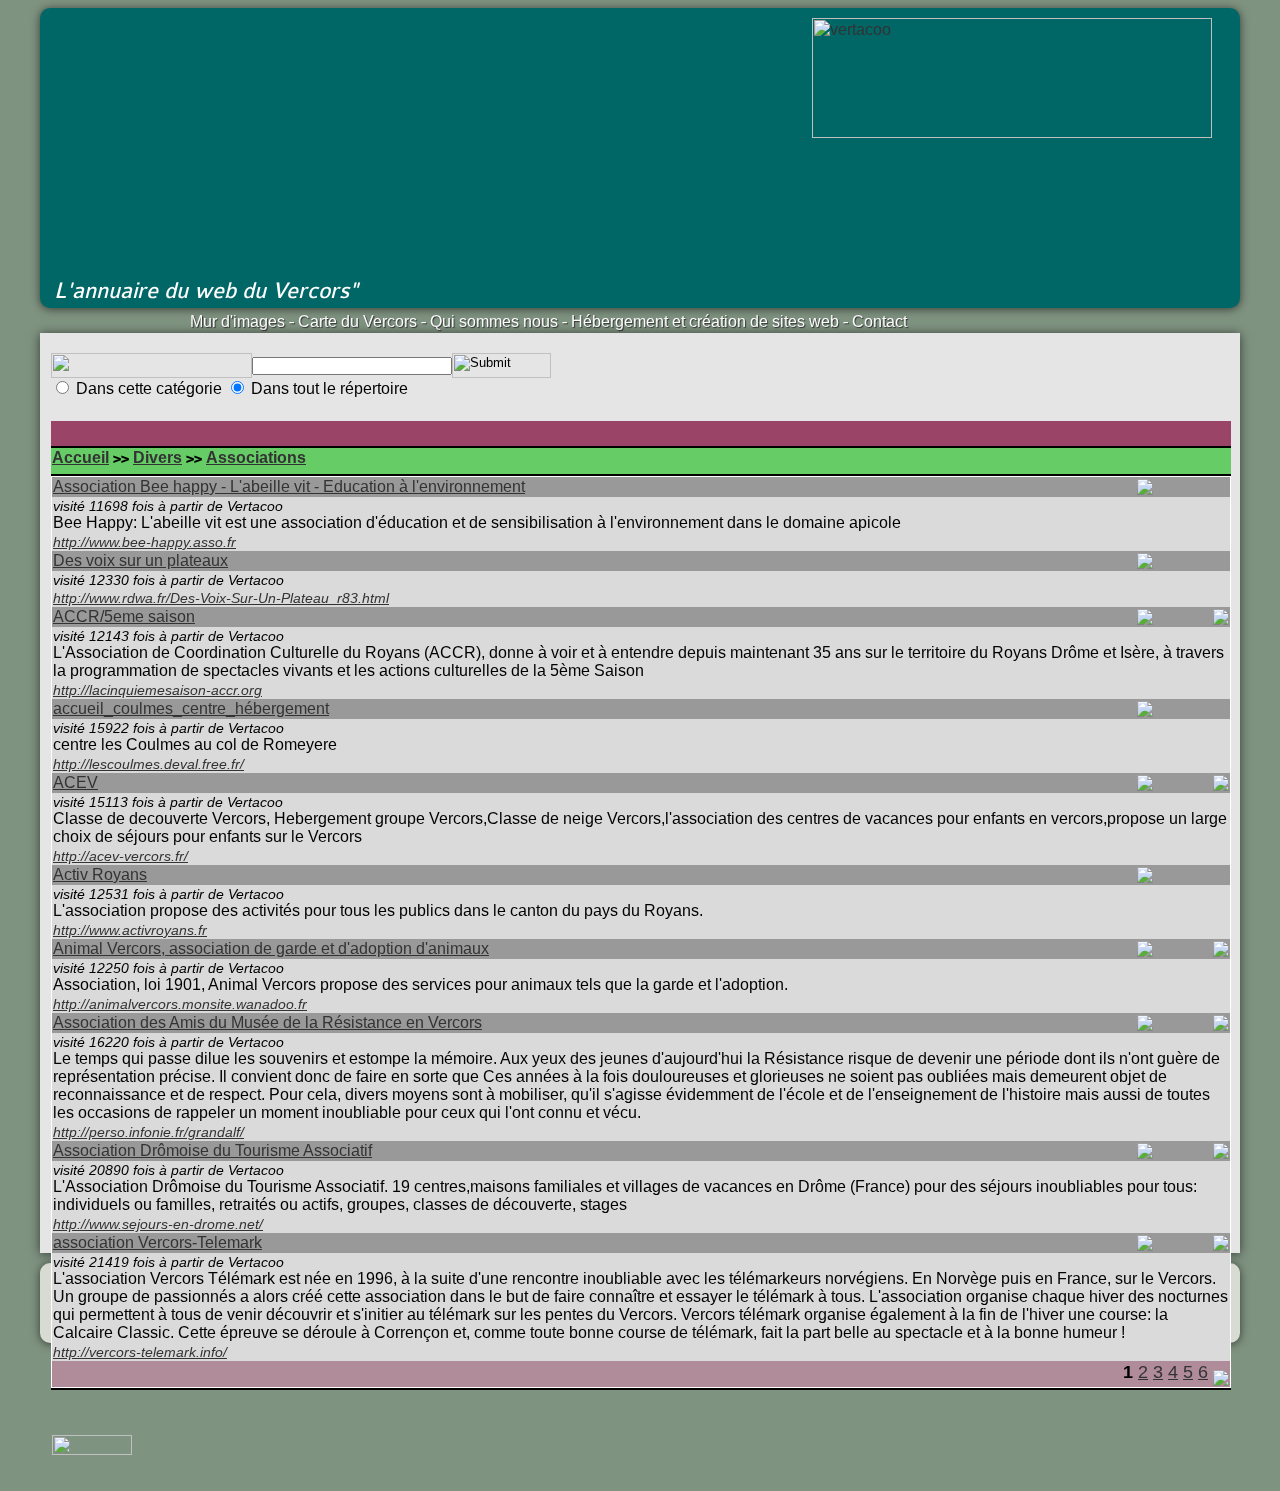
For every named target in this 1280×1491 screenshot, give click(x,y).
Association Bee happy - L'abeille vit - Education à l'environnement (289, 486)
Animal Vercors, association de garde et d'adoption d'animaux (271, 948)
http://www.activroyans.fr (130, 930)
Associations (256, 457)
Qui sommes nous (494, 321)
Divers (157, 457)
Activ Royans (100, 874)
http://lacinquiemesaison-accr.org (157, 690)
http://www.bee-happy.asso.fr (144, 542)
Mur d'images (237, 321)
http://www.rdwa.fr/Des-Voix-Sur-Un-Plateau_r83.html (221, 598)
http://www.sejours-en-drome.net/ (158, 1224)
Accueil (80, 457)
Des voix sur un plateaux (140, 560)
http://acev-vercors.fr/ (120, 856)
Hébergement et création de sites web (705, 321)
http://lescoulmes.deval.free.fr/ (148, 764)
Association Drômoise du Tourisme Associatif (212, 1150)
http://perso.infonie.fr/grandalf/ (148, 1132)
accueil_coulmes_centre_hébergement (191, 708)
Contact (879, 321)
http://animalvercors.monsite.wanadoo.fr (180, 1004)
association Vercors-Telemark (157, 1242)
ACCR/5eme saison (124, 616)
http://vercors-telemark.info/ (140, 1352)
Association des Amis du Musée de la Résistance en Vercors (267, 1022)
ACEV (75, 782)
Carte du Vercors (357, 321)
